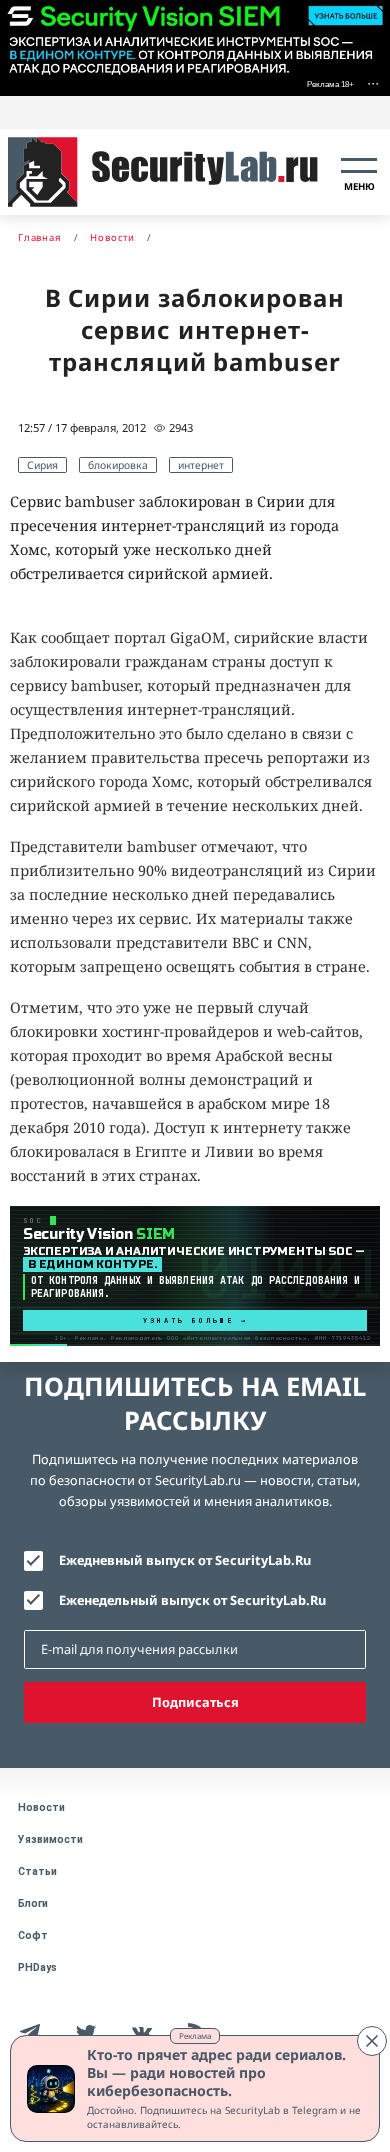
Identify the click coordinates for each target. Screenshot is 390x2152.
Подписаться (195, 1702)
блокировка (118, 465)
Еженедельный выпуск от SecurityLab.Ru (192, 1600)
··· (373, 82)
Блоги (33, 1903)
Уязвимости (50, 1839)
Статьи (37, 1871)
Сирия (42, 465)
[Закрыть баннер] (372, 2041)
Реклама (195, 2035)
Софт (33, 1935)
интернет (201, 465)
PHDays (37, 1967)
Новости (41, 1807)
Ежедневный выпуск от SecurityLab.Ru (185, 1560)
